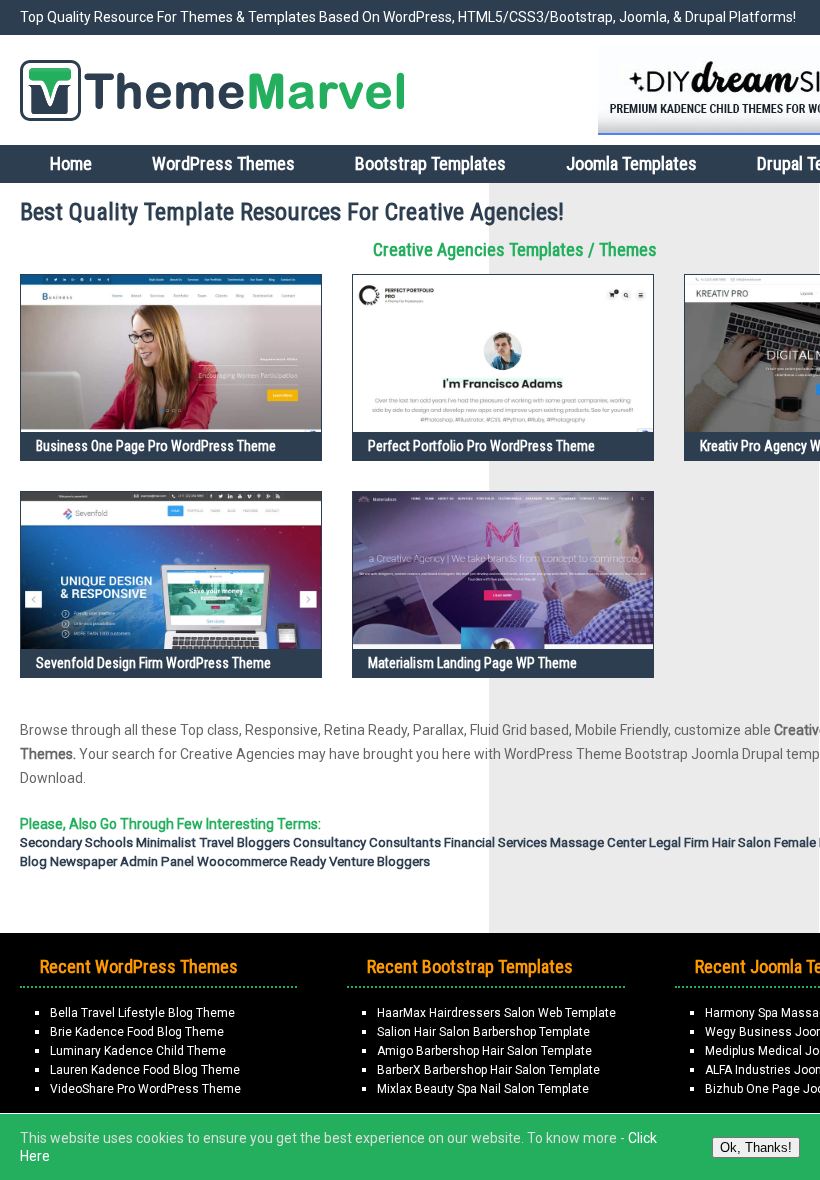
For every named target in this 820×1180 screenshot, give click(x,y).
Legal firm (679, 842)
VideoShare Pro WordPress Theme (145, 1089)
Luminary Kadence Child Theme (138, 1051)
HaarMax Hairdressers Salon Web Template (496, 1013)
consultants (405, 842)
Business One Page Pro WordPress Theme (156, 446)
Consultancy (329, 842)
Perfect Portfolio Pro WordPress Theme (481, 446)
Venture (351, 861)
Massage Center (598, 842)
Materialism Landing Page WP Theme (472, 663)
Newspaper (83, 861)
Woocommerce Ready (261, 861)
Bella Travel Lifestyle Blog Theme (142, 1013)
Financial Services (495, 842)
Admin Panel (157, 861)
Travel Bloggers (244, 842)
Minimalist (166, 842)
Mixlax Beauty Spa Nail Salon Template (483, 1089)
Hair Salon (741, 842)
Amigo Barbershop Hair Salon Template (484, 1051)
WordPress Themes (223, 163)
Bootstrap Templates (430, 163)
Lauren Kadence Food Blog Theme (145, 1070)
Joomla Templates (631, 163)
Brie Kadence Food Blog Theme (137, 1032)
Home (71, 163)
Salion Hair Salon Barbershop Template (483, 1032)
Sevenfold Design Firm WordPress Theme (153, 663)
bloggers (403, 861)
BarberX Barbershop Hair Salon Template (488, 1070)
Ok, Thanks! (756, 1147)
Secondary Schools (76, 842)
